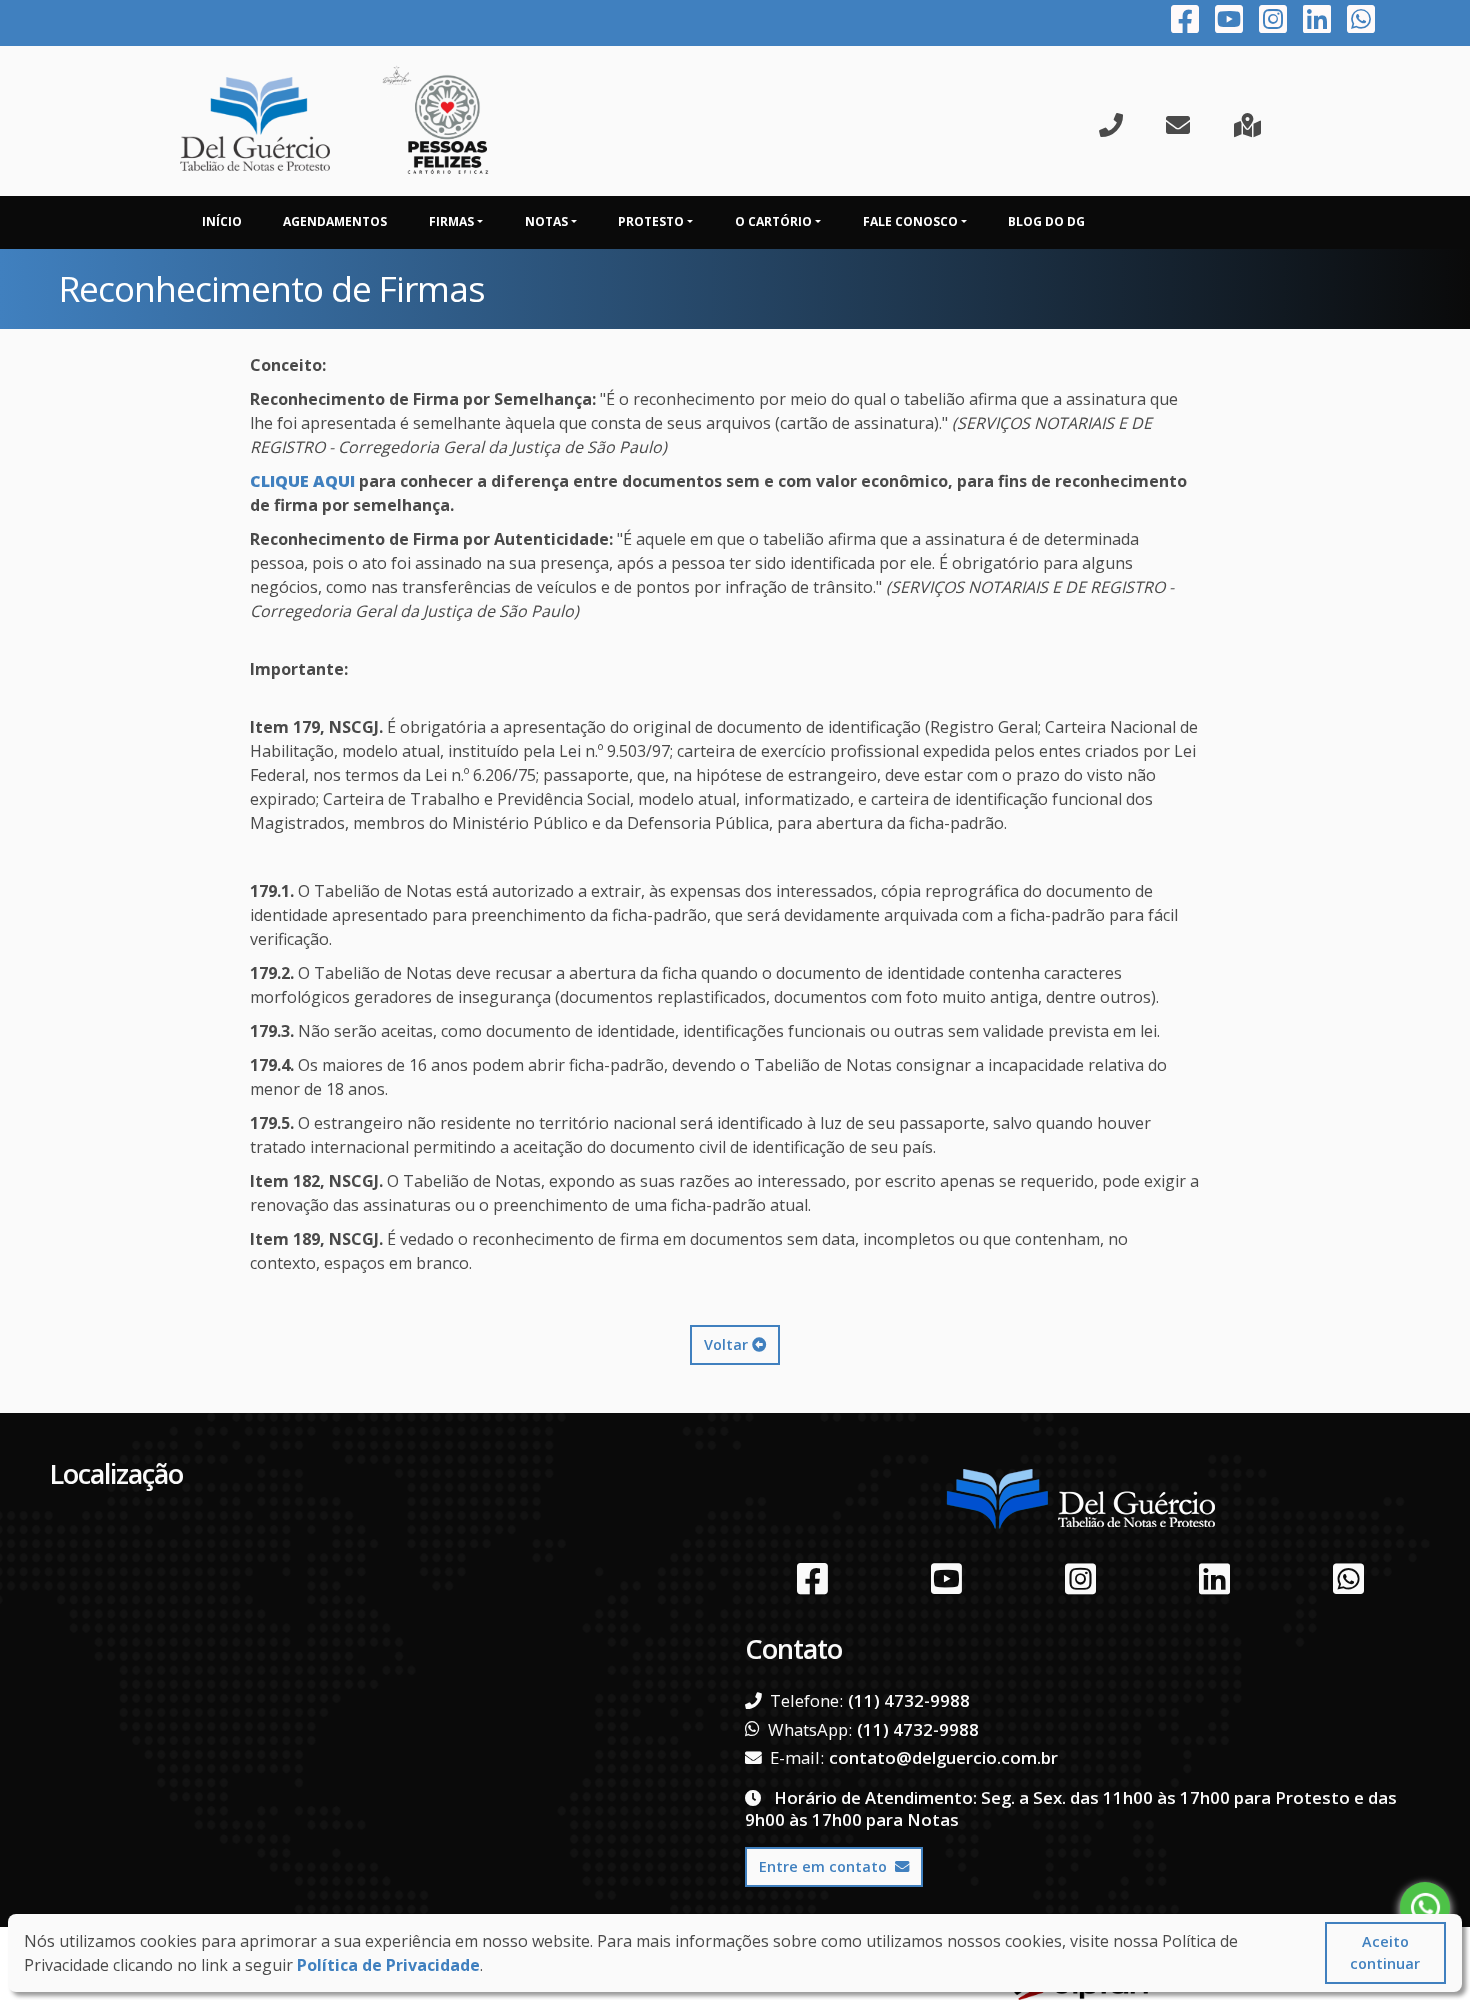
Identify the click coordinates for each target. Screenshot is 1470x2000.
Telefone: (806, 1701)
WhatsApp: (810, 1730)
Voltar (728, 1344)
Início (222, 221)
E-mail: (797, 1758)
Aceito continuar (1385, 1952)
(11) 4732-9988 (909, 1700)
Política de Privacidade (388, 1965)
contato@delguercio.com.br (943, 1757)
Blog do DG (1046, 221)
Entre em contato (823, 1866)
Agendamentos (335, 221)
